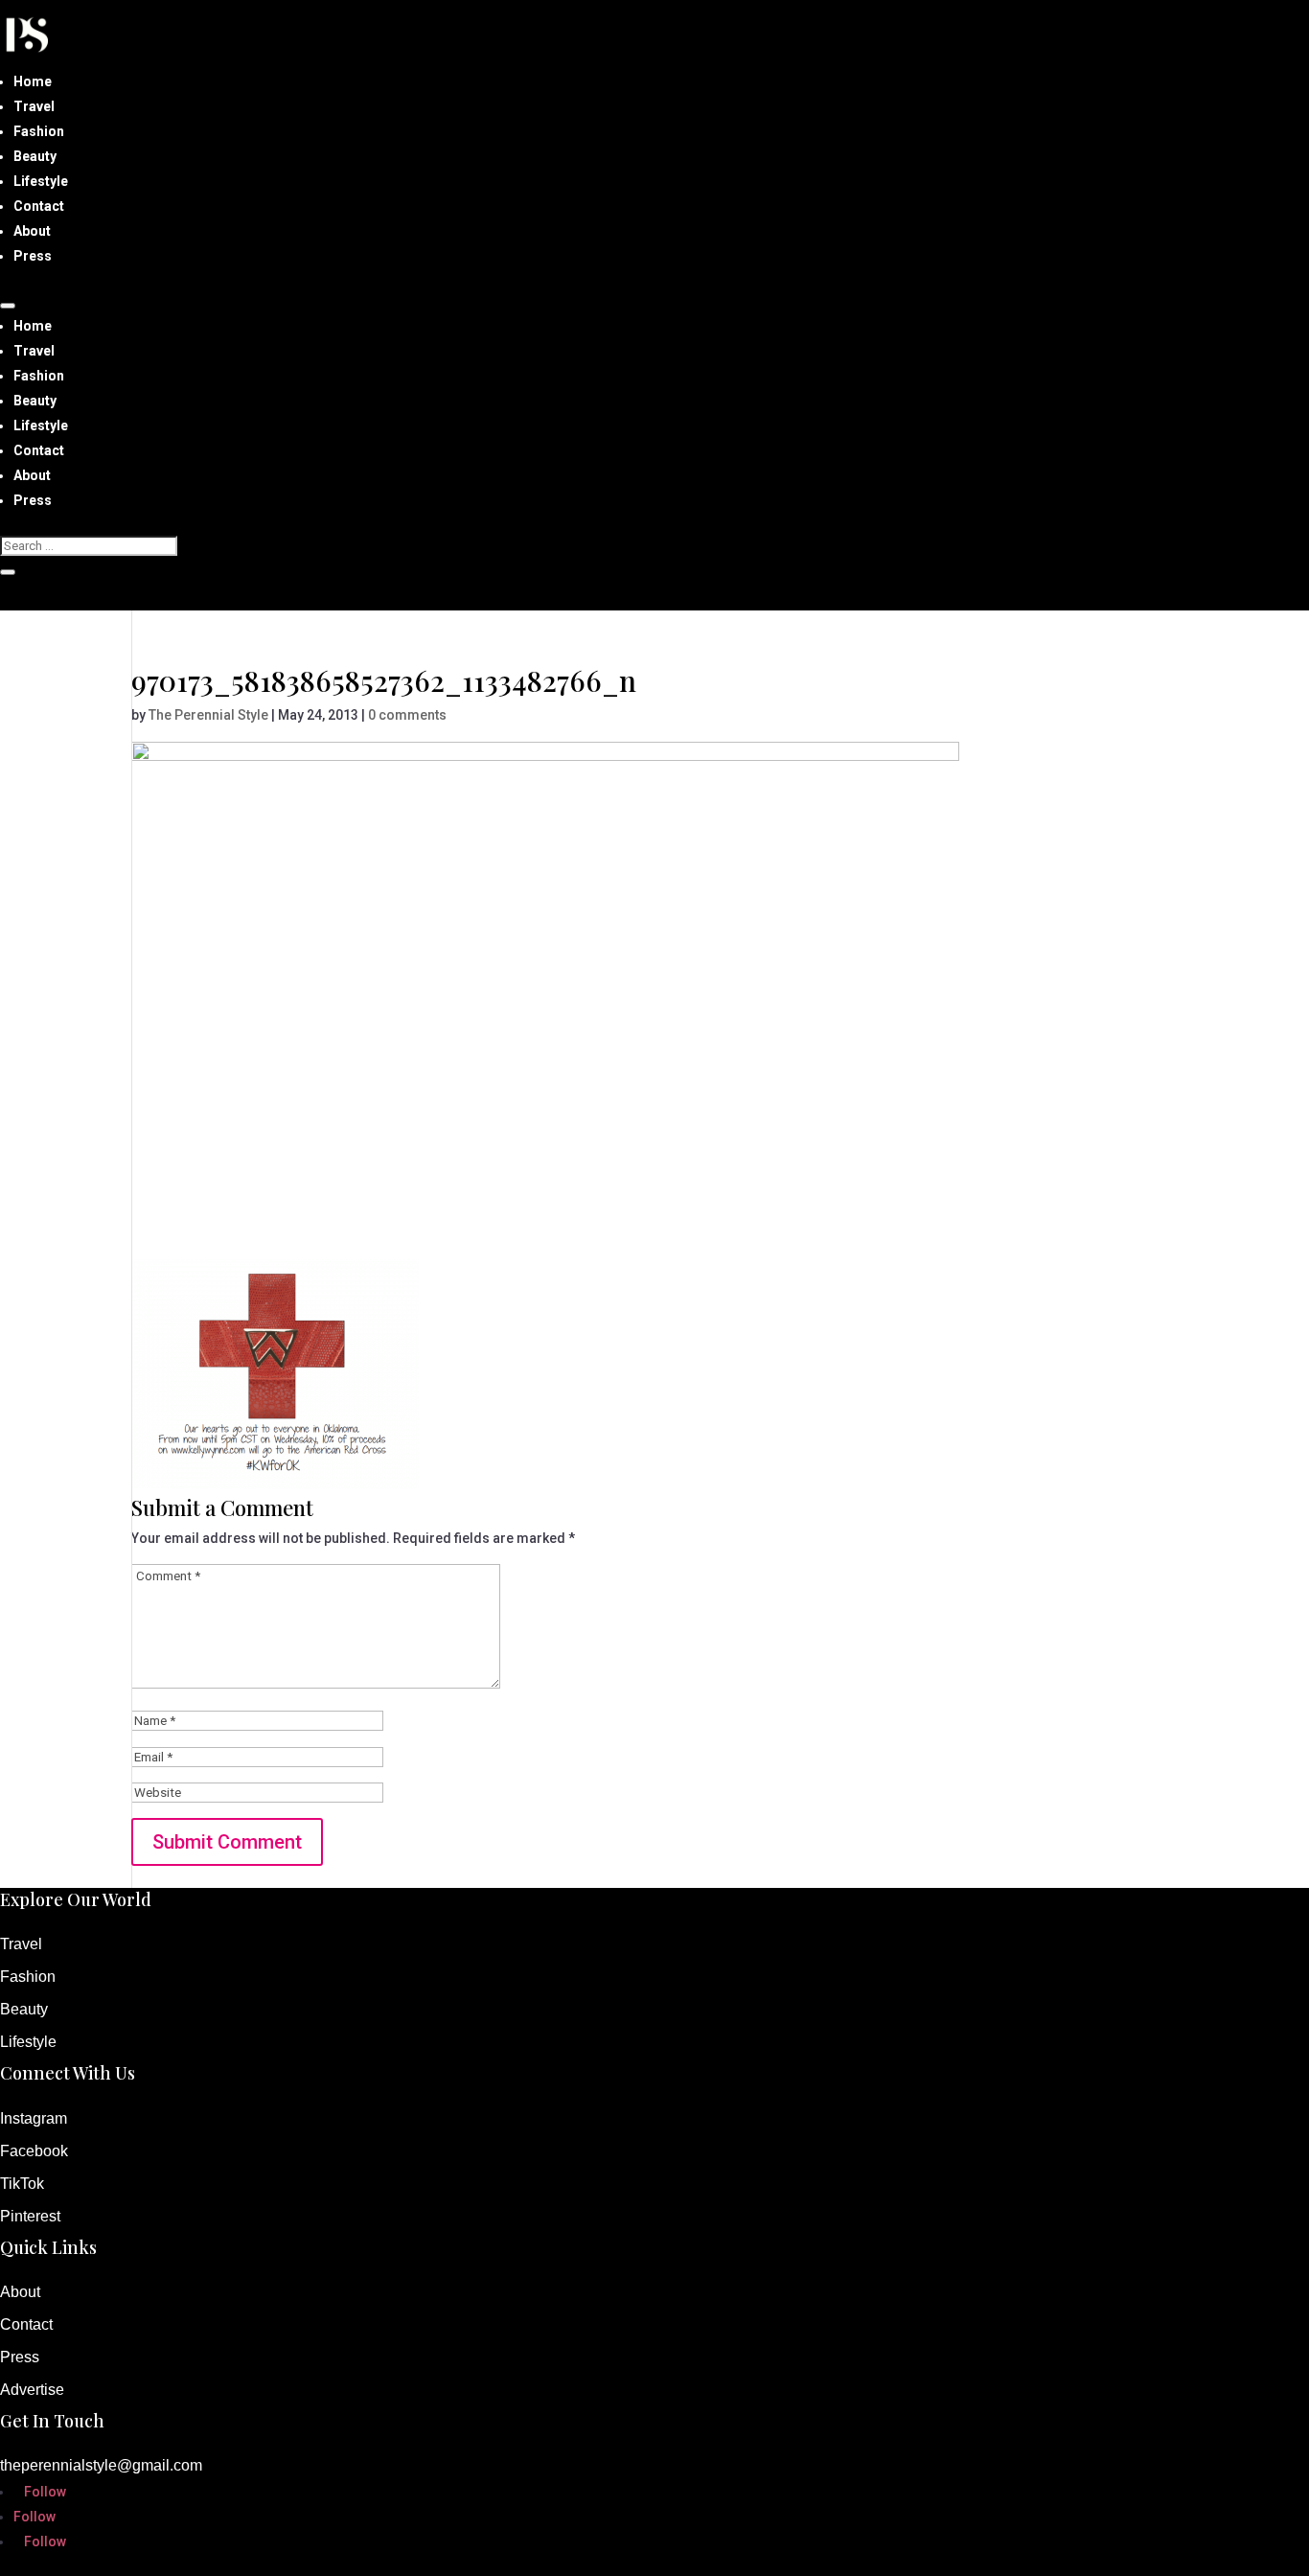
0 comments (407, 715)
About (32, 231)
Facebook (34, 2151)
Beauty (35, 156)
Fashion (39, 131)
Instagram (34, 2118)
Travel (34, 106)
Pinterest (30, 2216)
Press (33, 256)
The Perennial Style (208, 715)
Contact (39, 206)
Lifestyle (41, 181)
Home (33, 81)
